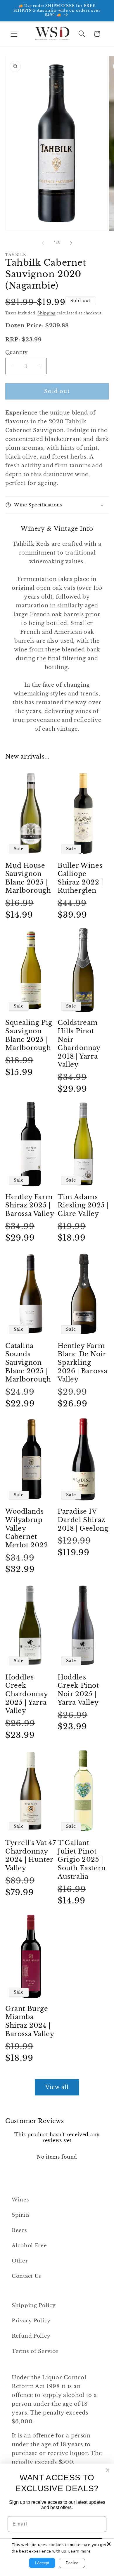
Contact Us (26, 2276)
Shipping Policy (34, 2305)
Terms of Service (35, 2351)
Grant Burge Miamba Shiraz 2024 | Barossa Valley (30, 2021)
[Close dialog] (108, 2470)
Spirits (21, 2215)
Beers (19, 2230)
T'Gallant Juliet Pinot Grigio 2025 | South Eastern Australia (82, 1860)
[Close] (109, 2544)
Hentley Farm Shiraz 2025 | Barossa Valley (30, 1205)
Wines (20, 2200)
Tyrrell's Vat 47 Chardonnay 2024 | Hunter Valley (31, 1855)
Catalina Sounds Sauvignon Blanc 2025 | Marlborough (28, 1363)
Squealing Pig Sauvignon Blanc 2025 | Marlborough (29, 1035)
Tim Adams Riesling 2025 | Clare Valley (83, 1205)
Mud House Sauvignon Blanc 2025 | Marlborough (28, 878)
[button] (14, 34)
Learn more (80, 2551)
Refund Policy (31, 2336)
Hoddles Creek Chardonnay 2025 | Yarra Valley (27, 1694)
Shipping (46, 313)
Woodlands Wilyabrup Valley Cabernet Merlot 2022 (27, 1528)
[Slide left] (43, 243)
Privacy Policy (31, 2321)
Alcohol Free (29, 2246)
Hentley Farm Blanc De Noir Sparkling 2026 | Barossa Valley (82, 1363)
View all (57, 2087)
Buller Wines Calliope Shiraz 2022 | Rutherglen (80, 878)
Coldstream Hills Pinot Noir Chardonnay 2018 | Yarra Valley (79, 1044)
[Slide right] (71, 243)
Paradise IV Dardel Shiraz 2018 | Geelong (83, 1520)
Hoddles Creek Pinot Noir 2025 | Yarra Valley (78, 1690)
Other (20, 2261)
